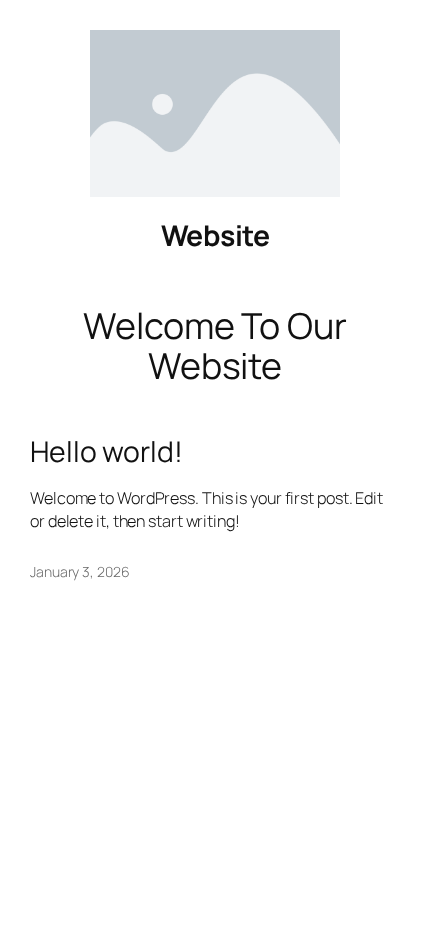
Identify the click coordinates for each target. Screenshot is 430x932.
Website (215, 235)
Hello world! (106, 452)
